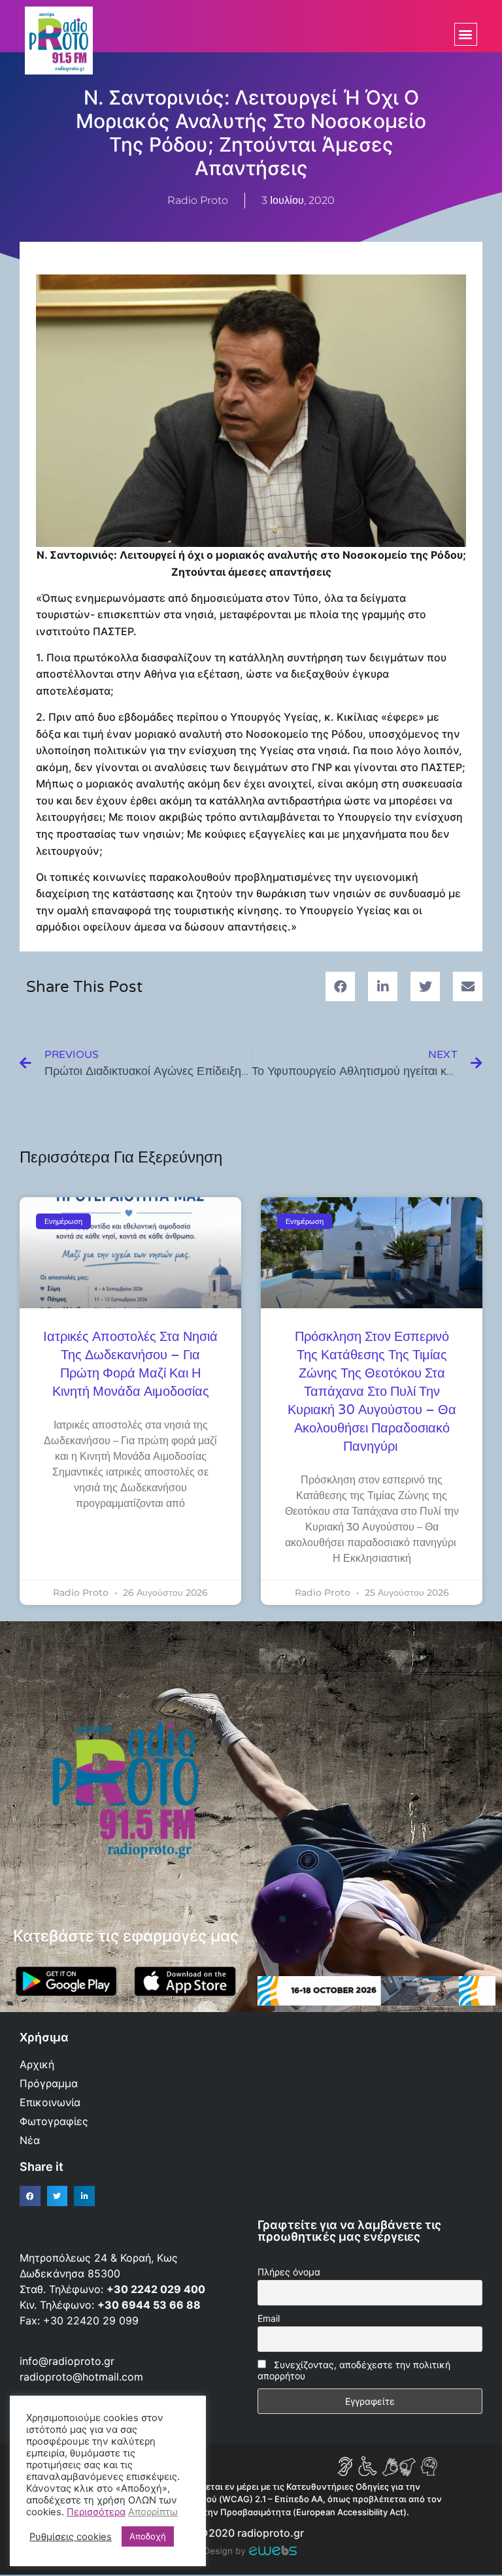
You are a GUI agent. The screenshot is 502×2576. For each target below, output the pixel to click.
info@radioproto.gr (67, 2361)
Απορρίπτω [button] (153, 2512)
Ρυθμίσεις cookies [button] (71, 2537)
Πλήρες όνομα (289, 2272)
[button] (466, 34)
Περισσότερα (96, 2512)
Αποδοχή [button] (148, 2536)
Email (269, 2318)
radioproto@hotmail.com (83, 2377)
